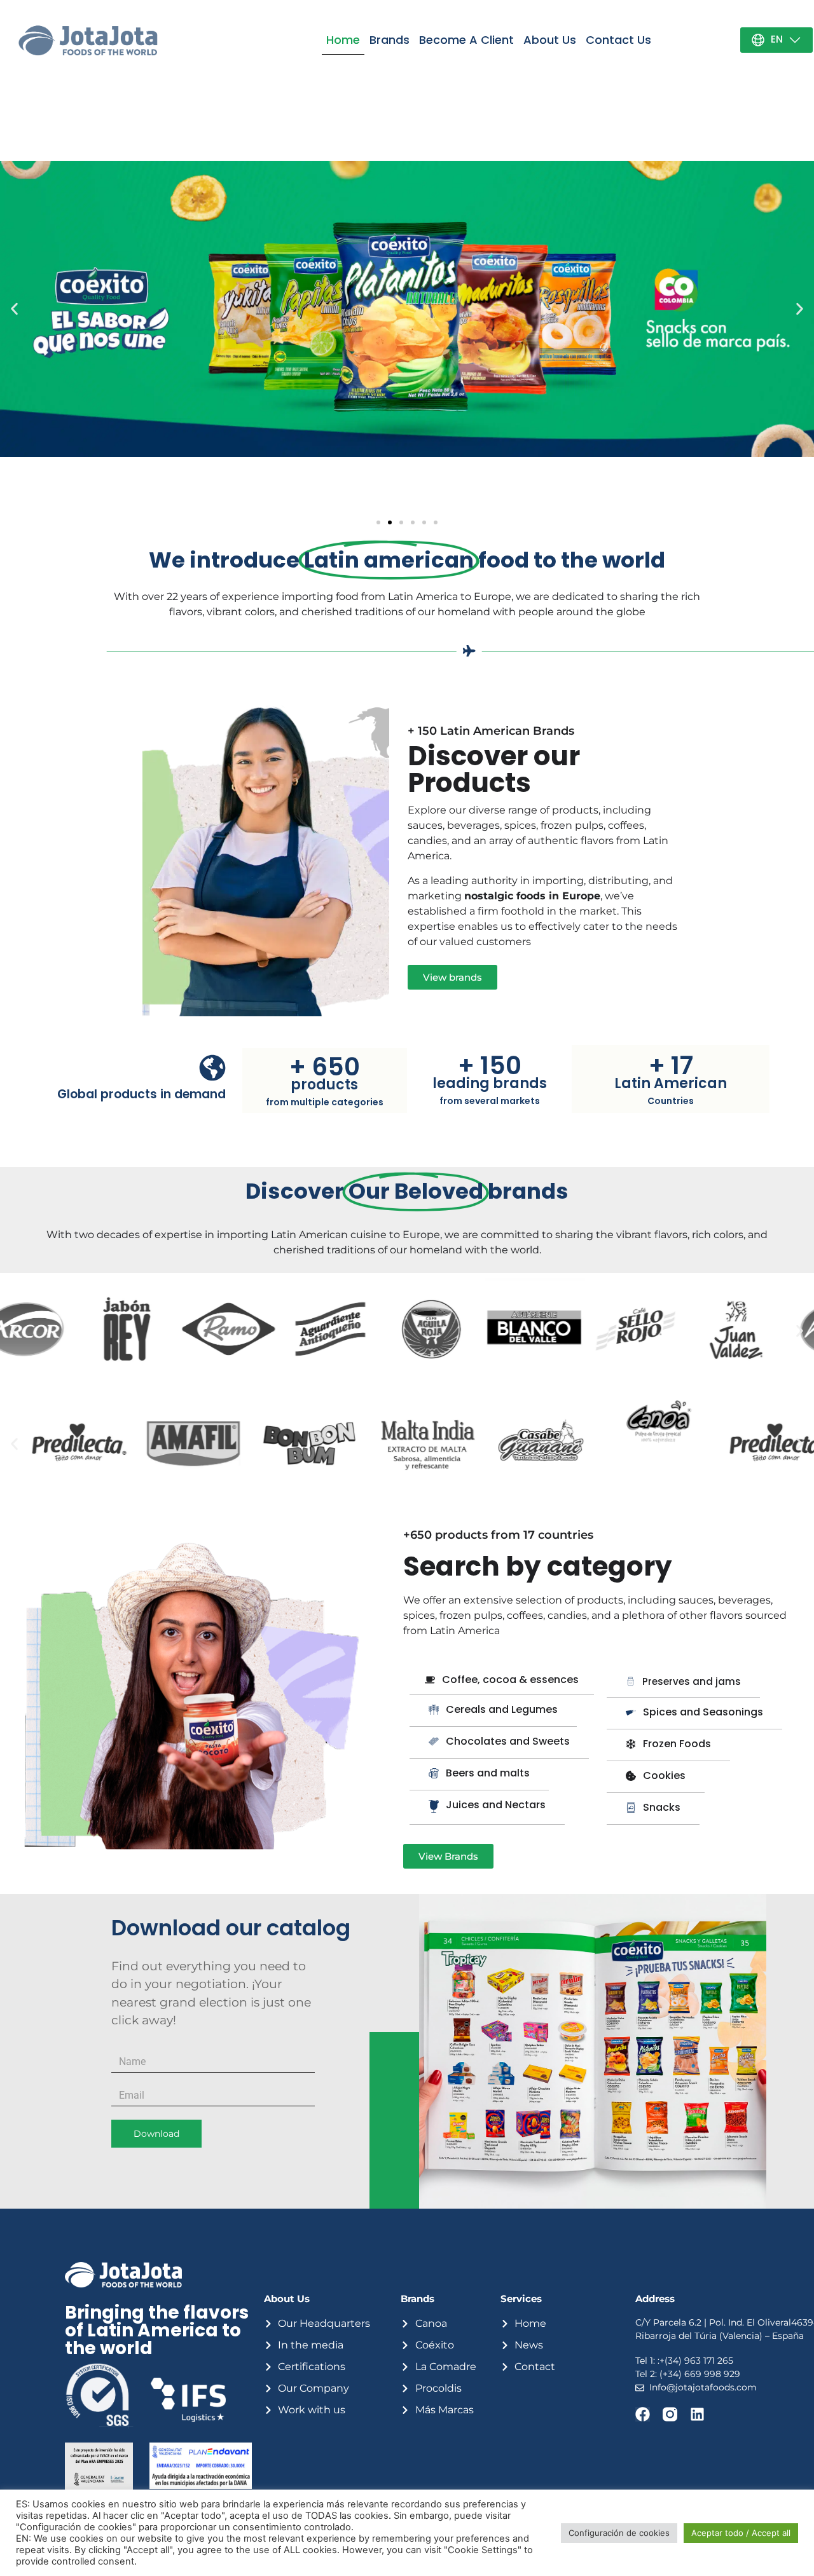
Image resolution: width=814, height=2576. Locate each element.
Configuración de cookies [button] (619, 2533)
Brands (390, 40)
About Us (550, 40)
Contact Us (618, 40)
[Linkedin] (697, 2414)
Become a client (466, 40)
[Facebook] (643, 2414)
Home (343, 40)
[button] (378, 522)
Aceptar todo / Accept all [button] (741, 2533)
